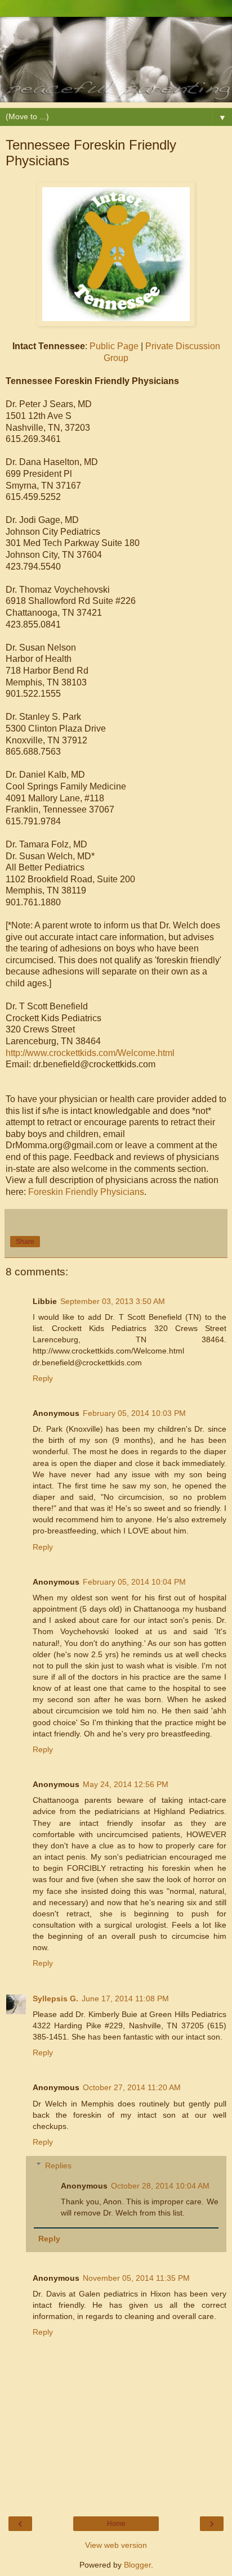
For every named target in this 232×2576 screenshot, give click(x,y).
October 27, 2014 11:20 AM (132, 2087)
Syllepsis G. (55, 1998)
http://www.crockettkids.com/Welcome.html (90, 1053)
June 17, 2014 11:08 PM (125, 1998)
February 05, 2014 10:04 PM (134, 1582)
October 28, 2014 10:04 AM (160, 2186)
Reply (43, 1378)
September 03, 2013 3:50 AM (113, 1301)
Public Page (114, 346)
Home (116, 2524)
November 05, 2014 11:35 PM (136, 2278)
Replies (58, 2166)
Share (25, 1242)
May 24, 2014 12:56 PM (126, 1784)
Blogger (137, 2565)
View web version (116, 2545)
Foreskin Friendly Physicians (86, 1192)
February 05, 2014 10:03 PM (134, 1413)
